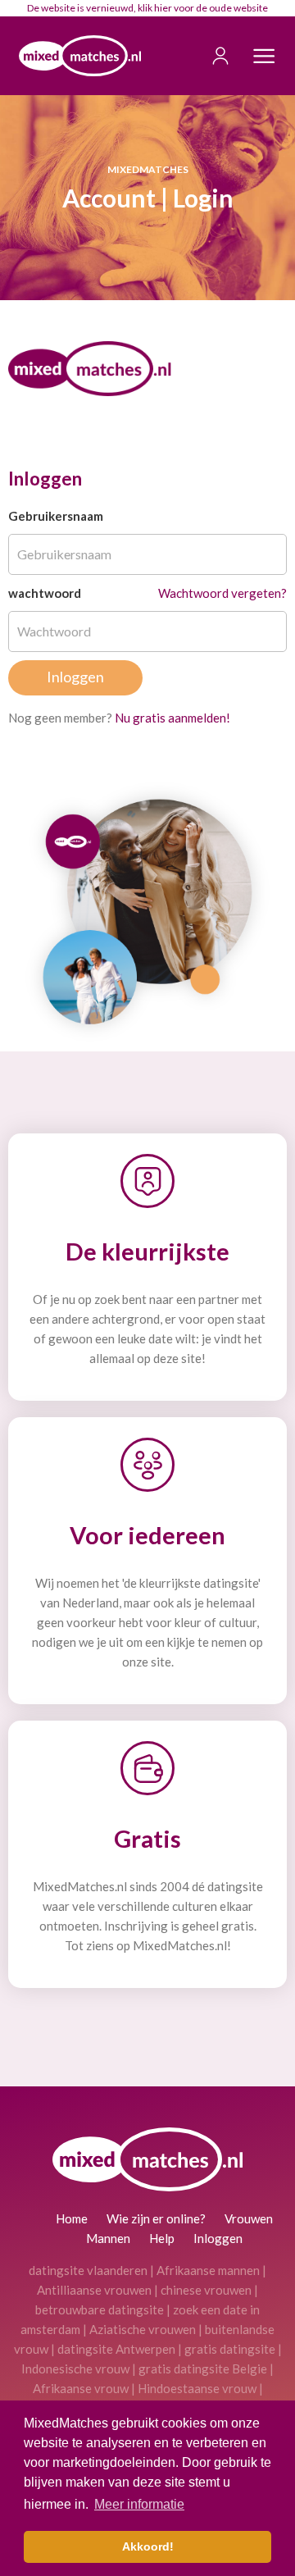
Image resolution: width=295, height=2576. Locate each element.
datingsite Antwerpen (116, 2349)
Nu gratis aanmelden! (172, 718)
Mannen (108, 2238)
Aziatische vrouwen (143, 2329)
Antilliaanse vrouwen (94, 2290)
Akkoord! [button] (148, 2546)
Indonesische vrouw (75, 2369)
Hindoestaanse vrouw (197, 2388)
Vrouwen (249, 2218)
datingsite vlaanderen (88, 2270)
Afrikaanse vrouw (81, 2388)
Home (72, 2218)
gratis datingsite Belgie (203, 2369)
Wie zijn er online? (156, 2218)
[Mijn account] (212, 56)
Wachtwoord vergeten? (222, 593)
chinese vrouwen (206, 2290)
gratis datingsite (230, 2349)
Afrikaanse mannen (208, 2270)
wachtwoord (45, 593)
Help (162, 2238)
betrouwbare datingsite (100, 2309)
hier (163, 8)
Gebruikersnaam (56, 516)
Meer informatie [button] (139, 2504)
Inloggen (218, 2238)
